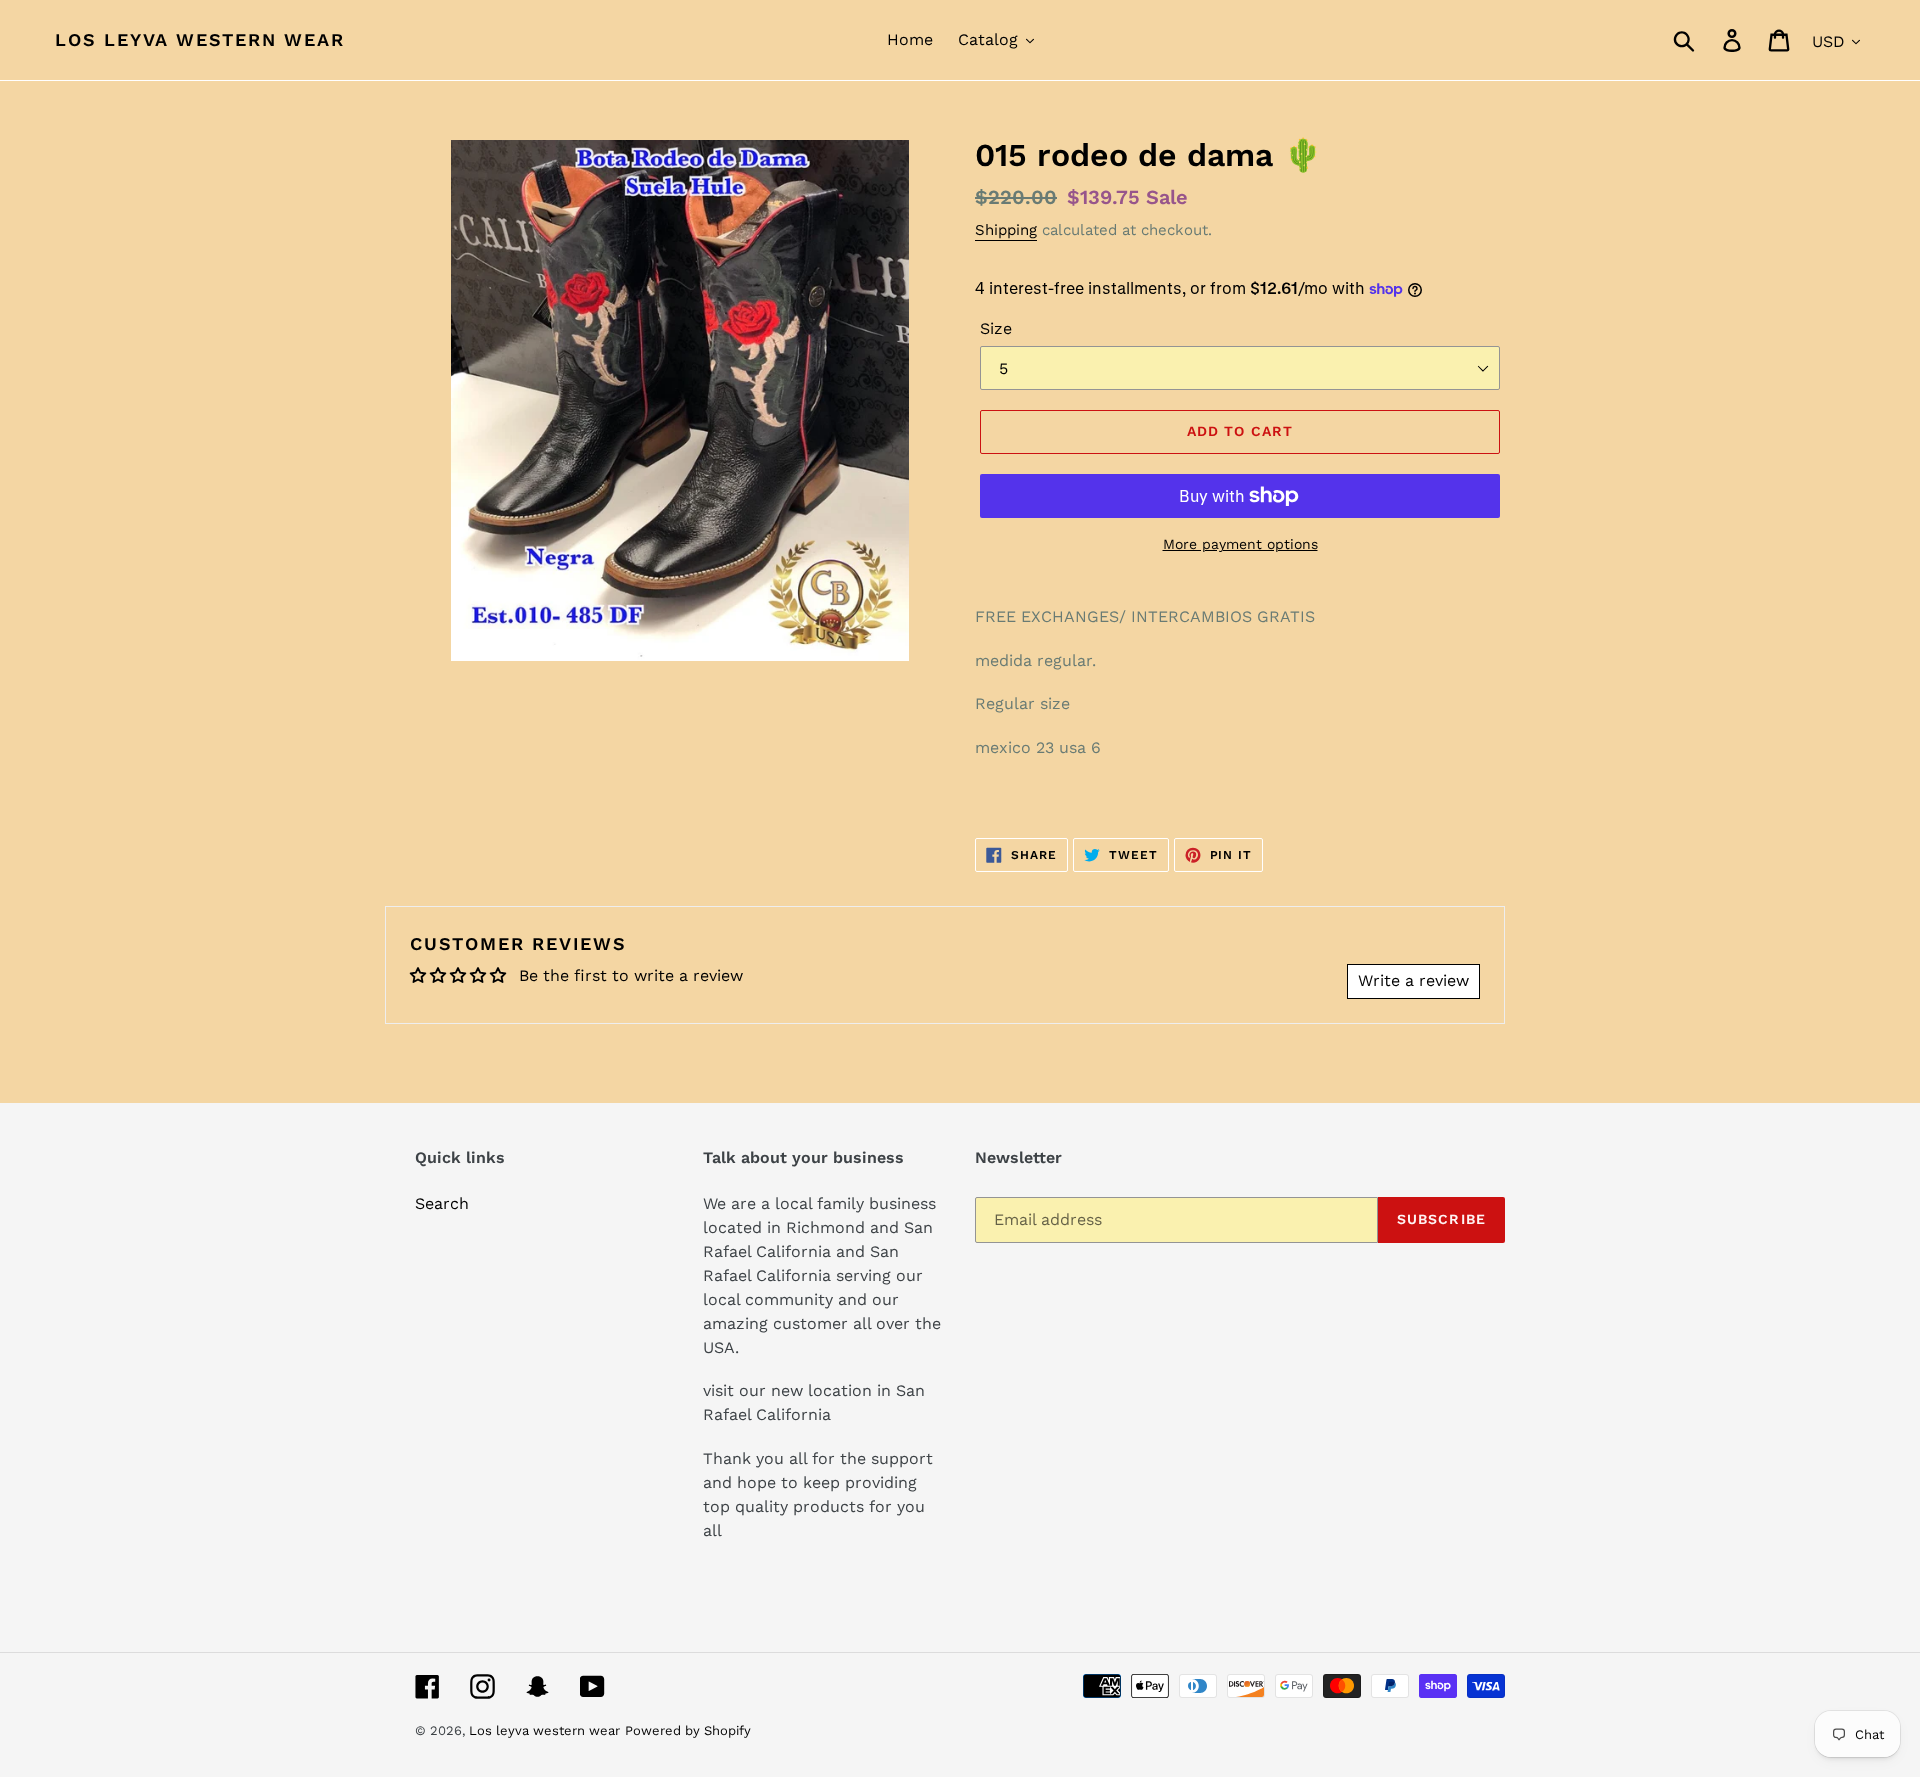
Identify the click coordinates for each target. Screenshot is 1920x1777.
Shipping (1006, 230)
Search (442, 1203)
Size (996, 328)
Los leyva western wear (200, 39)
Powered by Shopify (688, 1730)
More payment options (1240, 544)
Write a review (1413, 980)
